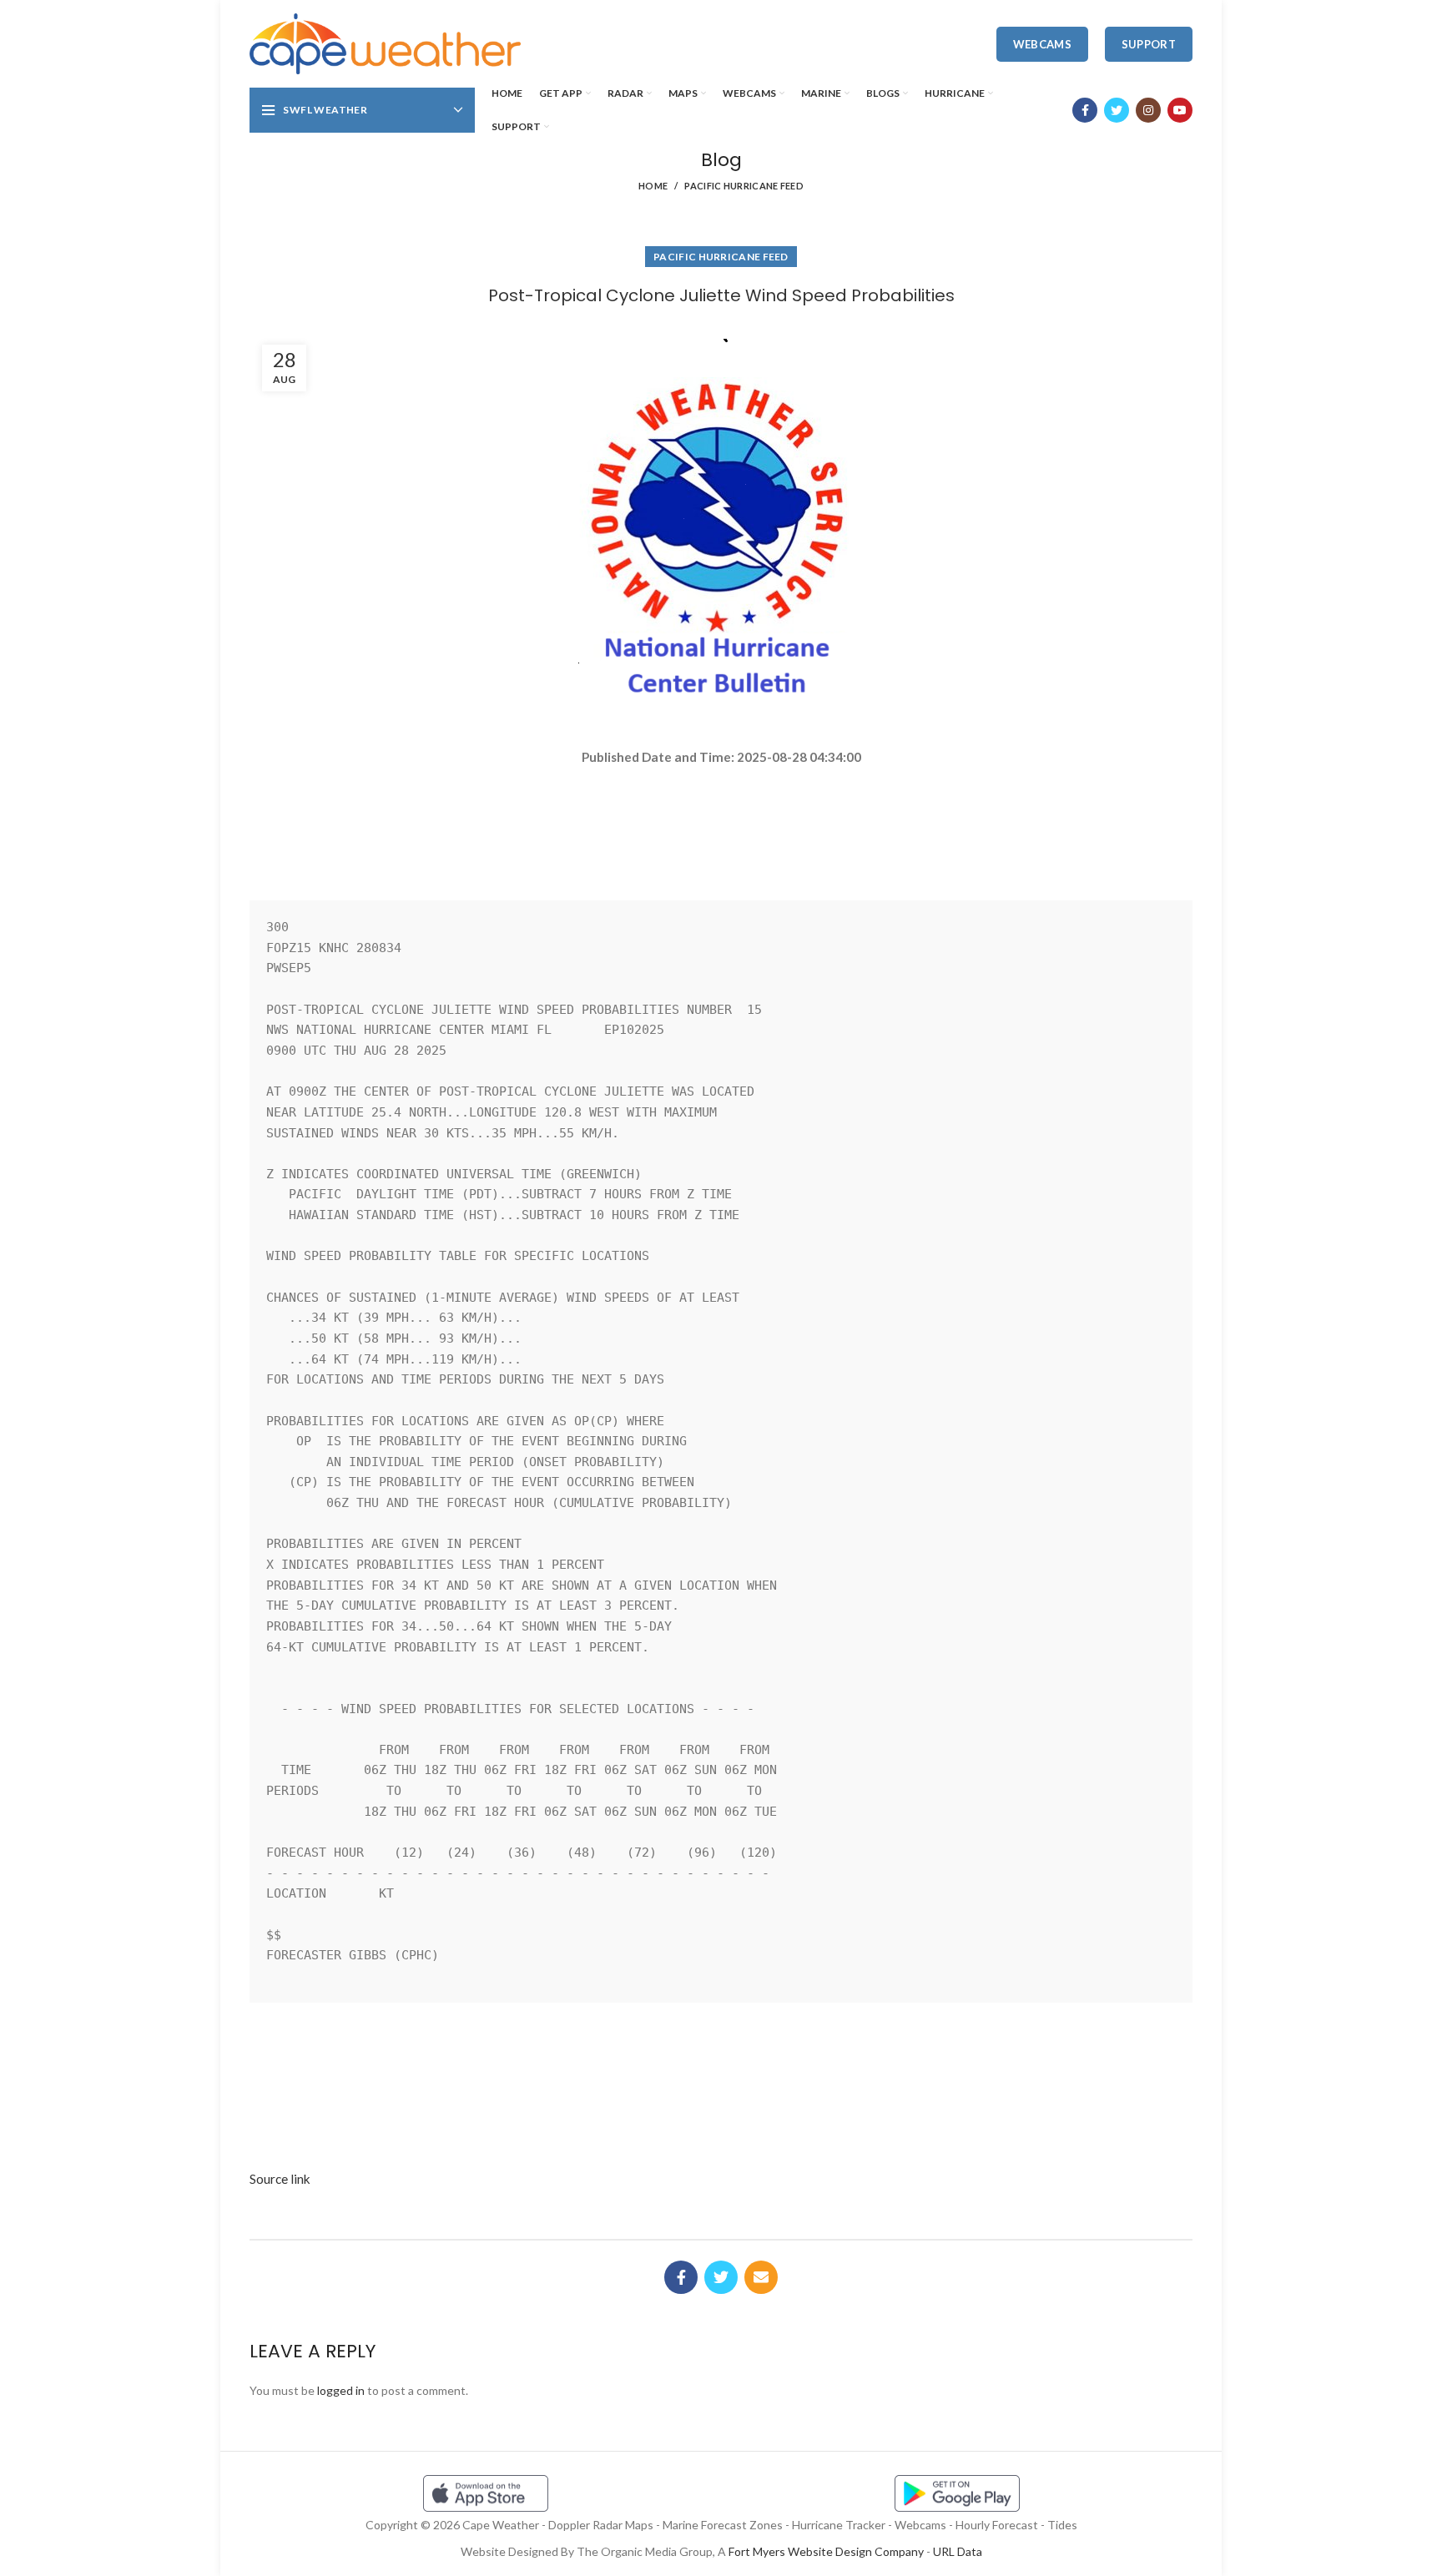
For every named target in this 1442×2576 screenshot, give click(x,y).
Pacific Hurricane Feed (744, 186)
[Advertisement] (721, 826)
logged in (341, 2390)
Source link (280, 2179)
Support (1149, 44)
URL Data (958, 2551)
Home (653, 186)
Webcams (1042, 44)
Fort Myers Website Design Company (826, 2551)
